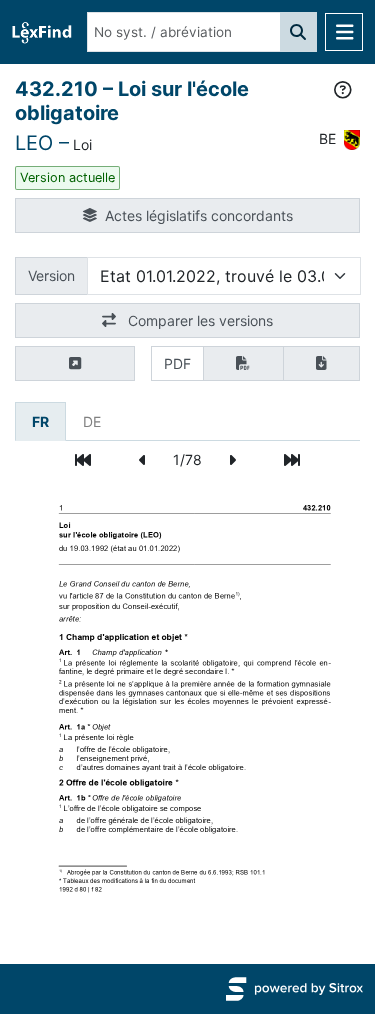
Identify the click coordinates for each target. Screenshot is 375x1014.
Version (51, 275)
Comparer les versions (198, 320)
